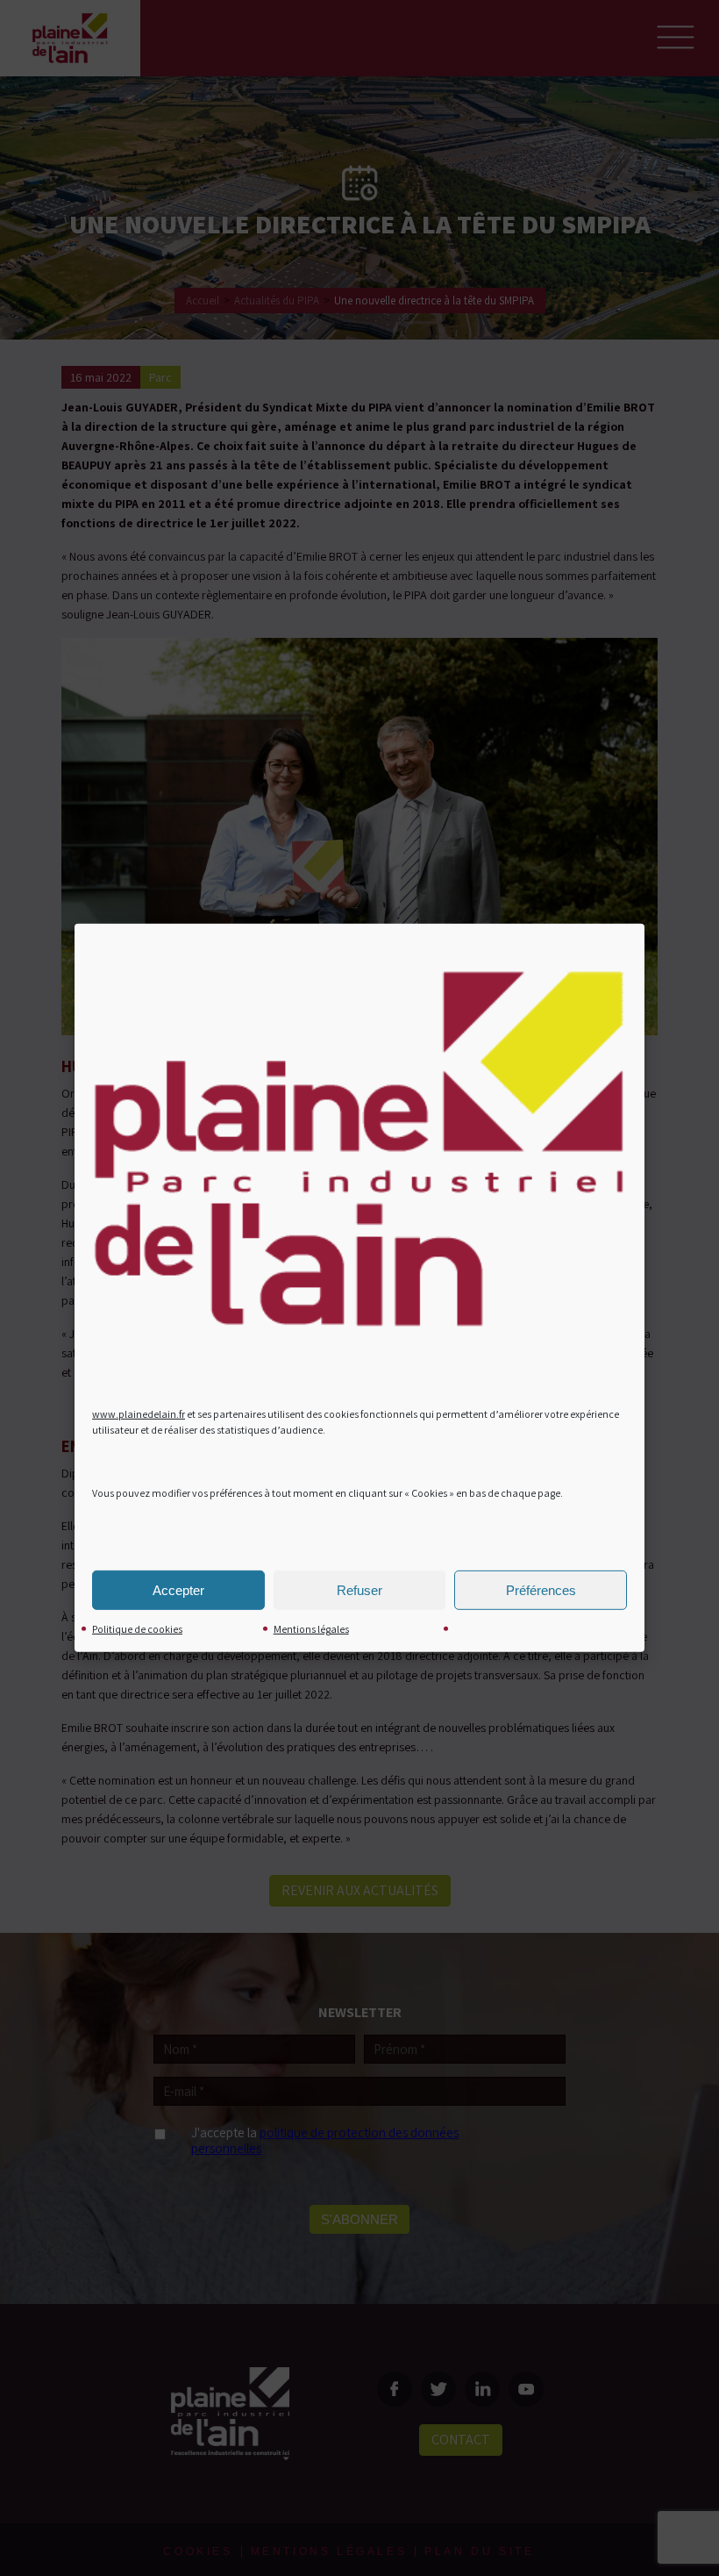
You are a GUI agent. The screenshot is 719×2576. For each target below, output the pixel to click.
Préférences (541, 1590)
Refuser (359, 1590)
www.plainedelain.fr (139, 1414)
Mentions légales (311, 1629)
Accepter (178, 1590)
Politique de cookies (137, 1629)
